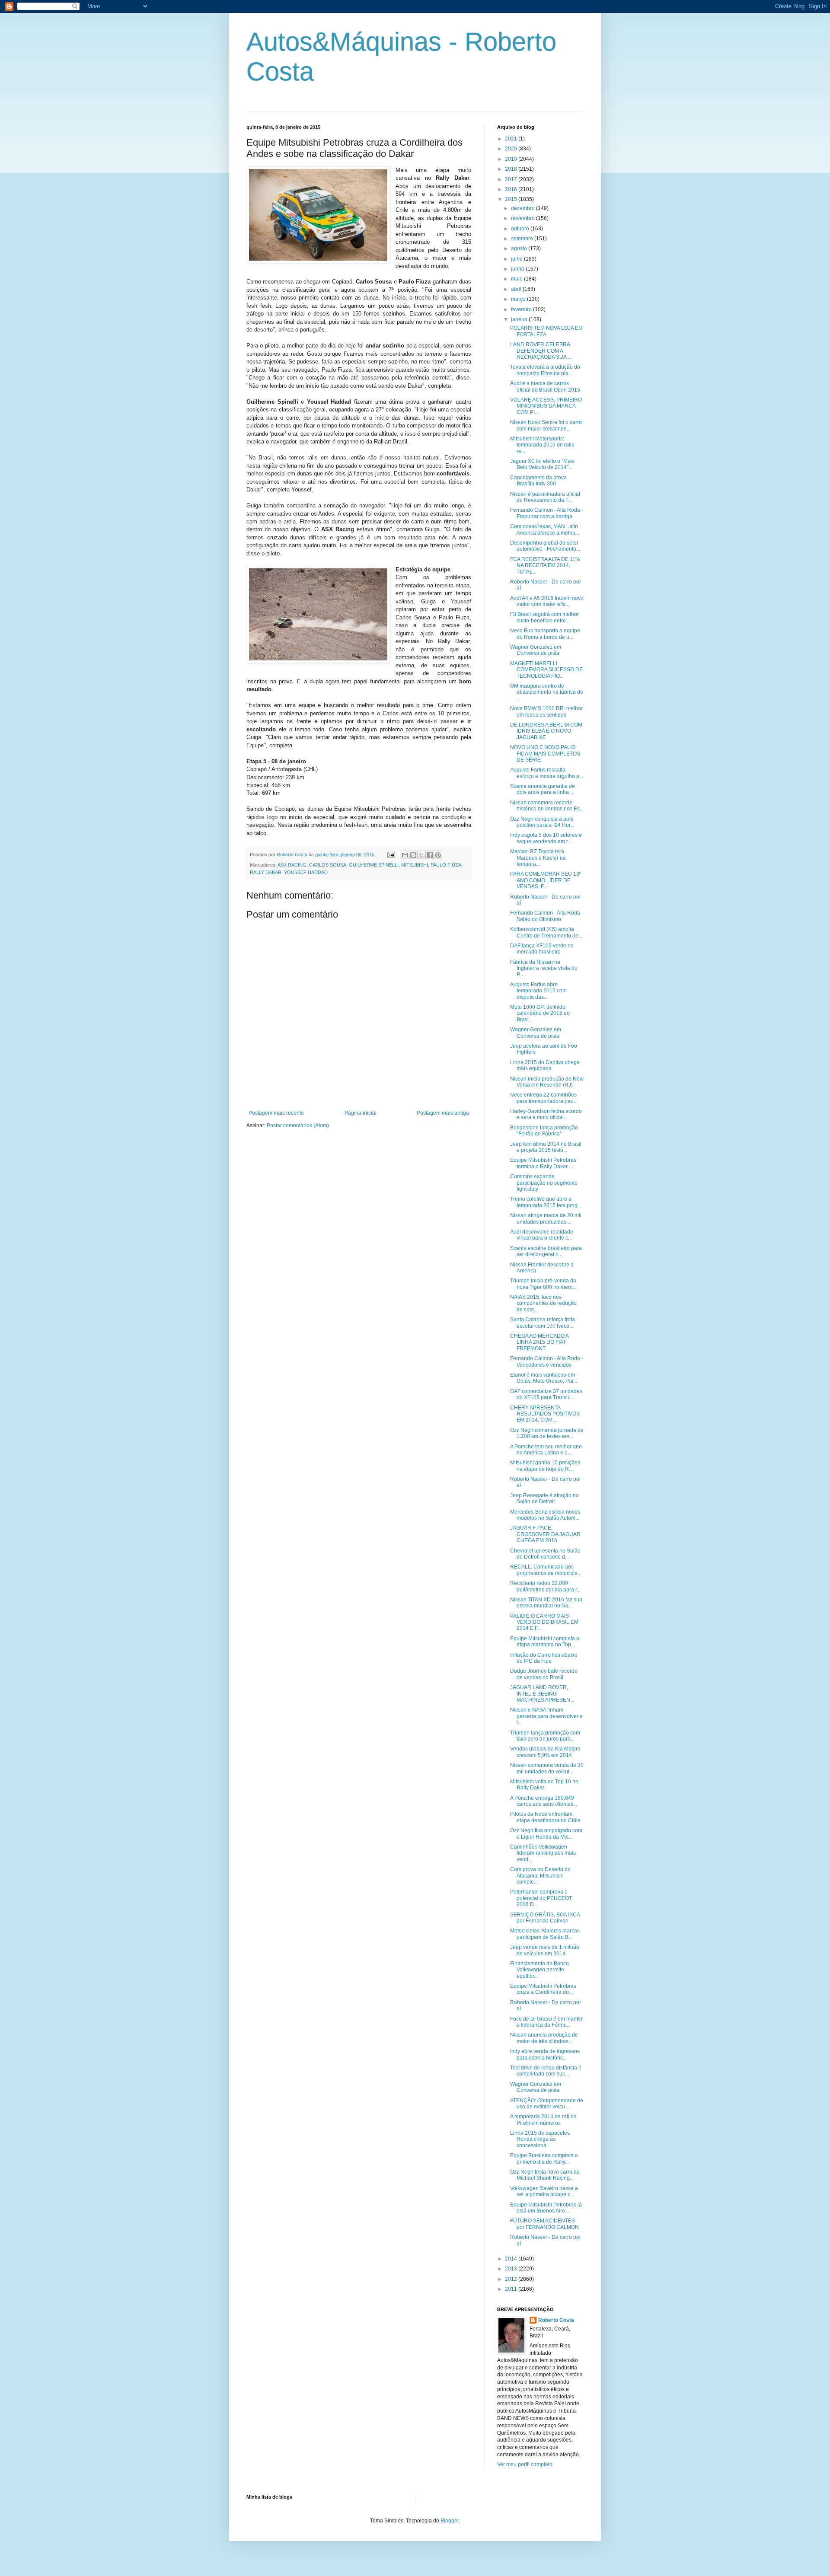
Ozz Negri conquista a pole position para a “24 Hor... (542, 822)
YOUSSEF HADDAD (306, 872)
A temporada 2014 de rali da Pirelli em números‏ (543, 2120)
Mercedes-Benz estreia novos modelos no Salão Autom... (545, 1515)
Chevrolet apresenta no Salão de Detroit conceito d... (545, 1554)
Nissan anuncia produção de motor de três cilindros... (544, 2038)
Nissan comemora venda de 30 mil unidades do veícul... (547, 1768)
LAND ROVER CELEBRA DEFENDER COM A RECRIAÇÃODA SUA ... (541, 351)
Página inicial (361, 1113)
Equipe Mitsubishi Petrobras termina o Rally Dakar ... (543, 1163)
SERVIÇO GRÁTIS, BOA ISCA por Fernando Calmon (545, 1918)
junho (518, 269)
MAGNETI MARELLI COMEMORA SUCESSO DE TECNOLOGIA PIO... (546, 670)
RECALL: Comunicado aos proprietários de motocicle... (546, 1570)
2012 (512, 2279)
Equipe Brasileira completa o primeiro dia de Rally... (544, 2158)
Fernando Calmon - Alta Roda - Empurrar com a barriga (547, 513)
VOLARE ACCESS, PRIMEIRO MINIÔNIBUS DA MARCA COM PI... (546, 406)
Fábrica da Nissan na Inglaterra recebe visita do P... (544, 968)
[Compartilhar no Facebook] (430, 855)
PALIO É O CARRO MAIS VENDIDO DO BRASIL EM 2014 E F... (544, 1622)
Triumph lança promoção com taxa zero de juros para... (545, 1736)
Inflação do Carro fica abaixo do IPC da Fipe (544, 1658)
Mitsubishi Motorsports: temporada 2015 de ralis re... (542, 445)
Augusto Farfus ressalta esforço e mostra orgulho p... (547, 773)
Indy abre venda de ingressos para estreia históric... (545, 2054)
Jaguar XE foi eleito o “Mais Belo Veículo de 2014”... (542, 464)
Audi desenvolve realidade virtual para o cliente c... (542, 1235)
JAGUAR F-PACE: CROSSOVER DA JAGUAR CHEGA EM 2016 (545, 1534)
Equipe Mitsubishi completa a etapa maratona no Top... (545, 1642)
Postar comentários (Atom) (298, 1125)
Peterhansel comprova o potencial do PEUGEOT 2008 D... (541, 1898)
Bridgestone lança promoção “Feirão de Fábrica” (544, 1131)
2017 (512, 179)
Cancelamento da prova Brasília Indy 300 (538, 481)
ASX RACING (292, 865)
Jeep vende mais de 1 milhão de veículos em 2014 (545, 1950)
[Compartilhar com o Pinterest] (438, 855)
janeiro (520, 319)
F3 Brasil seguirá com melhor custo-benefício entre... (544, 617)
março (519, 299)
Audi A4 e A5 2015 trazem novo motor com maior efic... (547, 601)
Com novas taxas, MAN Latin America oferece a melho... (545, 529)
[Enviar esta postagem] (391, 854)
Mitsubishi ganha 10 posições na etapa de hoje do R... (545, 1466)
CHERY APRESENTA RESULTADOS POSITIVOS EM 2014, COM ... (545, 1414)
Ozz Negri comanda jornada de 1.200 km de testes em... (547, 1433)
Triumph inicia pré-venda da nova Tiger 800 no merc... (543, 1284)
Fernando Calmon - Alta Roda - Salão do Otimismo (547, 916)
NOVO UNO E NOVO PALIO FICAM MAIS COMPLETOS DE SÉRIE (545, 754)
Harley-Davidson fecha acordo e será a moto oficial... (546, 1114)
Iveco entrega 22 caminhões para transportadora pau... (544, 1098)
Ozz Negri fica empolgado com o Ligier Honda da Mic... (546, 1833)
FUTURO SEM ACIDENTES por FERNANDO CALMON (544, 2224)
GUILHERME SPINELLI (374, 865)
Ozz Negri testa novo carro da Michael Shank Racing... (545, 2175)
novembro (524, 218)
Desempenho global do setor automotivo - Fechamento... (545, 546)
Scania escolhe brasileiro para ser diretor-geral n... (546, 1251)
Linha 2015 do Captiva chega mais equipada (545, 1065)
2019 (512, 159)
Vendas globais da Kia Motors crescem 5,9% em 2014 (545, 1752)
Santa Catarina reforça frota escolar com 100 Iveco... (543, 1323)
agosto (520, 249)
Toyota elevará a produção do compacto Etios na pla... (545, 370)
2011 (512, 2289)
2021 (512, 139)
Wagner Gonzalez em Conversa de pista (536, 650)
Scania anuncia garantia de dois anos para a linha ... (543, 789)
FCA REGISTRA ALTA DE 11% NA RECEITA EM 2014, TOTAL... (545, 566)
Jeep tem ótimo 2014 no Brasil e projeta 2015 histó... (546, 1147)
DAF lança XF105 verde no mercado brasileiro (542, 949)
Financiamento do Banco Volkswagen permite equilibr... (539, 1970)
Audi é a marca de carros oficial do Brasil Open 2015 (545, 386)
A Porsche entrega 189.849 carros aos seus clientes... (544, 1801)
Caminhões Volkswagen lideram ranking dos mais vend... (543, 1853)
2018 (512, 169)
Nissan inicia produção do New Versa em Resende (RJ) (547, 1082)
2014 (512, 2259)
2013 (512, 2269)
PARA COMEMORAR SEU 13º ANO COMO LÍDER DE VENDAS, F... (546, 880)
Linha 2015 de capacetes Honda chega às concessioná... (540, 2139)
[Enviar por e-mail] (405, 855)
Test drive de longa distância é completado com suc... (546, 2071)
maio (517, 279)
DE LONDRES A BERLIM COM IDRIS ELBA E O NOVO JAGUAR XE (546, 731)
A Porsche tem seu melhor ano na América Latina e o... (546, 1450)
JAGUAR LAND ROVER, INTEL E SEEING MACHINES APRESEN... (542, 1694)
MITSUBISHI (415, 865)
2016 (512, 189)
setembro (523, 239)
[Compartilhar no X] (421, 855)
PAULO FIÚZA (446, 865)
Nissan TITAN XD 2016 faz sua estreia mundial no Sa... (546, 1603)
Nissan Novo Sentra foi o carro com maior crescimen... (546, 425)
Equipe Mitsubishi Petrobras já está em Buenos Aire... (546, 2208)
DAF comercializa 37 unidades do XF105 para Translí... (546, 1394)
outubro (521, 229)
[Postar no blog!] (413, 855)
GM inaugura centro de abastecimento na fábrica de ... (547, 692)
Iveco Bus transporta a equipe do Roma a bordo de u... (545, 634)
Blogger (450, 2521)
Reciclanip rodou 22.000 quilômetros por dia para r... (545, 1586)
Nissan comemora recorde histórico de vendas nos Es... (547, 806)
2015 (512, 199)
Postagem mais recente (276, 1113)
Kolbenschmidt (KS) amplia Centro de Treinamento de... (546, 932)
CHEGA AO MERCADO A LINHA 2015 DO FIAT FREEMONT (539, 1342)
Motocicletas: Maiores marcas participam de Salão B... (545, 1934)
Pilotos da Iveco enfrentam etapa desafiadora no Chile (545, 1817)
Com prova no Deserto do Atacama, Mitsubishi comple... (540, 1876)
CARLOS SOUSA (328, 865)
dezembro (524, 208)
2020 (512, 149)
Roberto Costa (556, 2320)
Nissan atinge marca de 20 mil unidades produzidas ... (546, 1218)
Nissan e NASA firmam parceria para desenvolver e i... (546, 1716)
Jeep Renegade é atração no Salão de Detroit (544, 1498)
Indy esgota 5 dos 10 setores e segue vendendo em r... (546, 838)
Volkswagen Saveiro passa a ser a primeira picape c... (544, 2191)
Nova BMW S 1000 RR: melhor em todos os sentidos (546, 711)
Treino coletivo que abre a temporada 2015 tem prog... (546, 1202)
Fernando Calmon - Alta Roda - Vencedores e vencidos (547, 1361)
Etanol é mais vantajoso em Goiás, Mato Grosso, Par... (544, 1378)
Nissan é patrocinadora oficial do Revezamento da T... (545, 497)
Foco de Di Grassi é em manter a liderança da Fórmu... (546, 2022)
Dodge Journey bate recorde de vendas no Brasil (544, 1674)
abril (517, 289)
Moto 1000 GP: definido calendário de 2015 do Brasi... (540, 1013)
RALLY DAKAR (266, 872)
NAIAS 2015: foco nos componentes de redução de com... (543, 1303)
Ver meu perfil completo (525, 2464)
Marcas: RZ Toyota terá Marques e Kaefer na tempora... (538, 858)
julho (517, 259)
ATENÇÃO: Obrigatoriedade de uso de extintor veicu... (547, 2104)
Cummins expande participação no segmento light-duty (544, 1183)
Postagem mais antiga (443, 1113)
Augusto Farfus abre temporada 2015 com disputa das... (538, 991)
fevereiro (522, 309)
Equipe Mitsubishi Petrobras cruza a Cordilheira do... (543, 1989)
